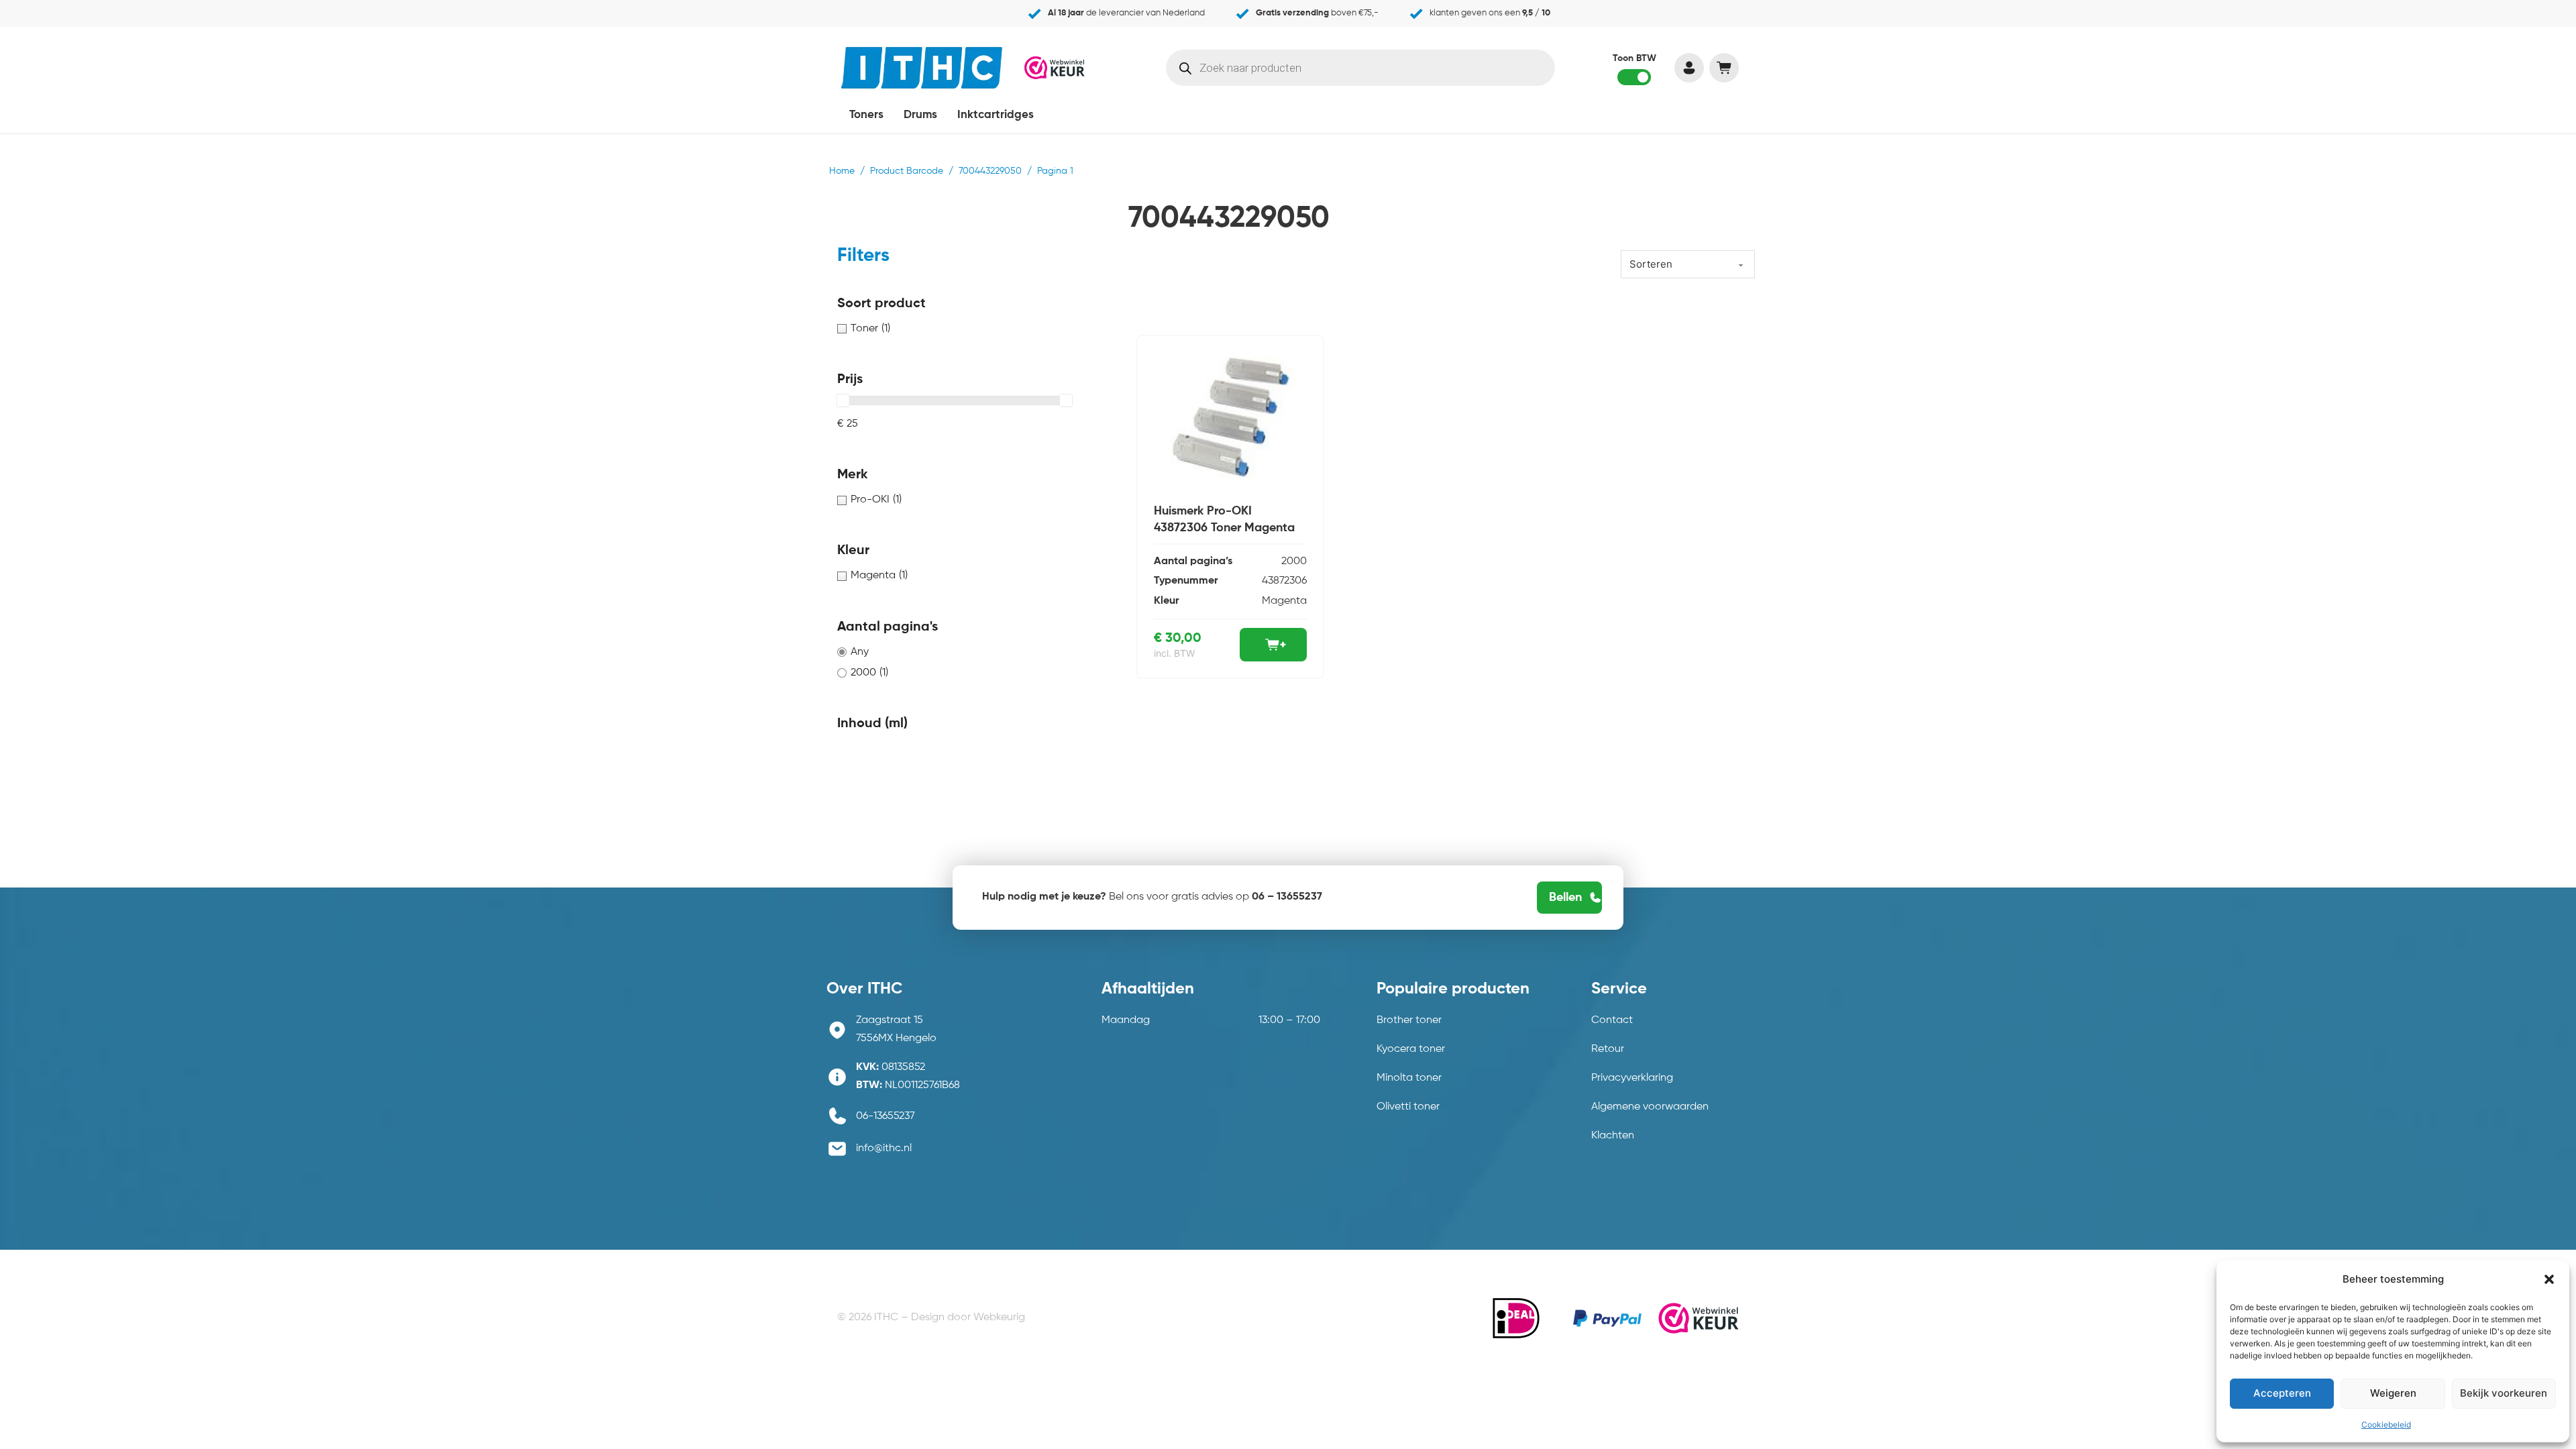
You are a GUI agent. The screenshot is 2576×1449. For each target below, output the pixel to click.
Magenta (1284, 601)
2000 (1294, 561)
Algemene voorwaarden (1650, 1107)
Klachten (1613, 1136)
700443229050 (990, 171)
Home (842, 171)
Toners (866, 115)
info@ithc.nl (884, 1148)
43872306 (1284, 581)
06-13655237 (885, 1116)
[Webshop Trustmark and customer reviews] (1055, 67)
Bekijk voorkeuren (2504, 1393)
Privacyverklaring (1632, 1078)
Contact (1612, 1020)
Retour (1608, 1049)
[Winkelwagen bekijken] (1724, 68)
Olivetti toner (1408, 1107)
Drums (920, 115)
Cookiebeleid (2386, 1425)
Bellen (1565, 898)
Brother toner (1409, 1020)
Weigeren (2393, 1393)
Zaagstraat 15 (890, 1020)
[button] (2549, 1279)
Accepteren (2282, 1393)
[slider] (843, 400)
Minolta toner (1409, 1078)
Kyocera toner (1411, 1049)
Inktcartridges (996, 115)
